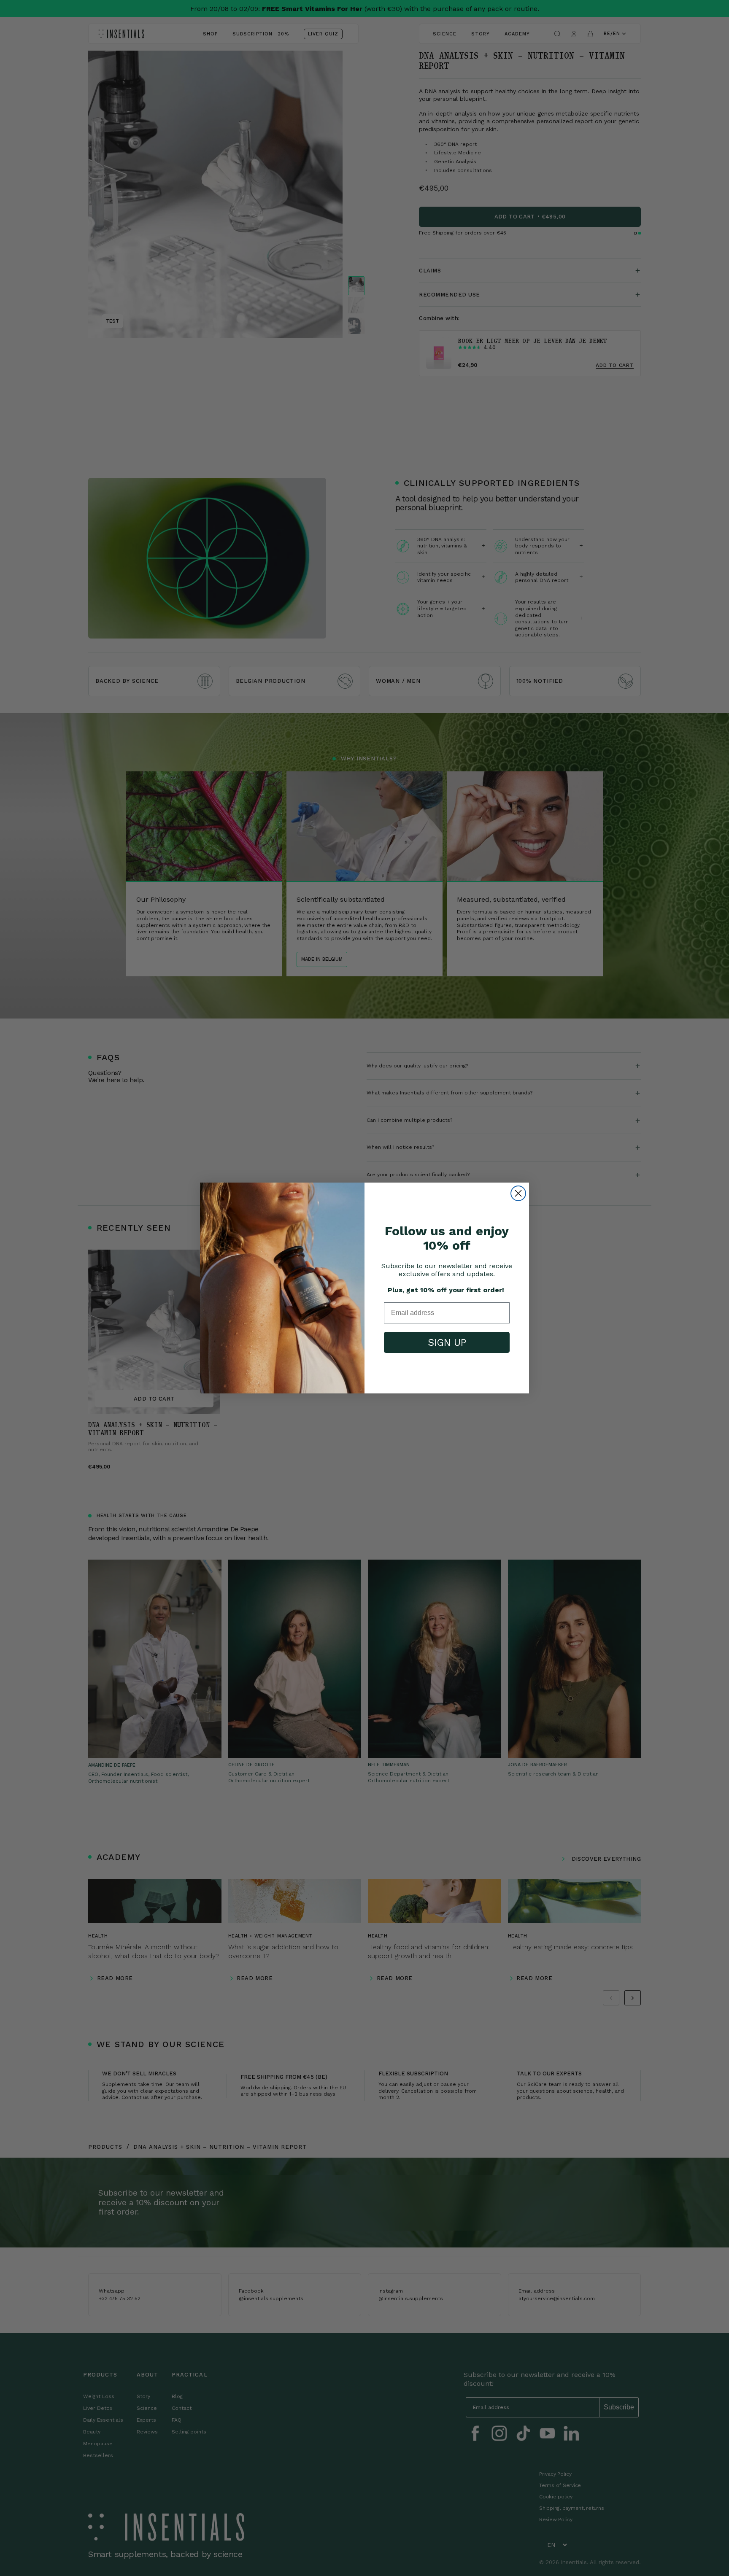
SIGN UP (447, 1343)
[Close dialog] (518, 1193)
